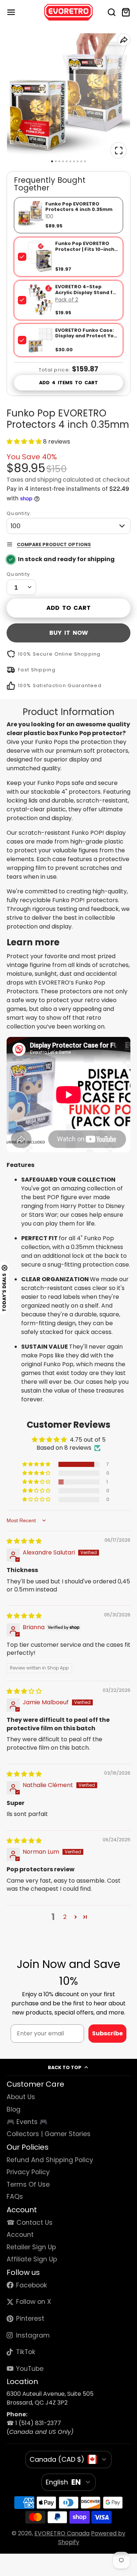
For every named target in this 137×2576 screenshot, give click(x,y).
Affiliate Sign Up (32, 2259)
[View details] (41, 257)
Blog (14, 2109)
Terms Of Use (28, 2184)
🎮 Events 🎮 (27, 2122)
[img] (24, 1541)
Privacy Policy (28, 2172)
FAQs (15, 2197)
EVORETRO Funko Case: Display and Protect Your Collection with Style (87, 336)
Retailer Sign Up (31, 2247)
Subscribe (107, 2033)
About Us (21, 2097)
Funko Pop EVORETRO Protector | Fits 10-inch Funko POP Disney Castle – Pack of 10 (85, 252)
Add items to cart (69, 383)
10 (85, 161)
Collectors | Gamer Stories (49, 2134)
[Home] (68, 12)
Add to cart (68, 608)
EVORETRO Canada (62, 2533)
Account (20, 2235)
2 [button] (65, 1917)
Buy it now (69, 633)
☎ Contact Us (30, 2223)
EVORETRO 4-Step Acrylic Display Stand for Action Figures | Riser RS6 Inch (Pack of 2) (87, 295)
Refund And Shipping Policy (50, 2160)
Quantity (18, 574)
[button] (25, 442)
